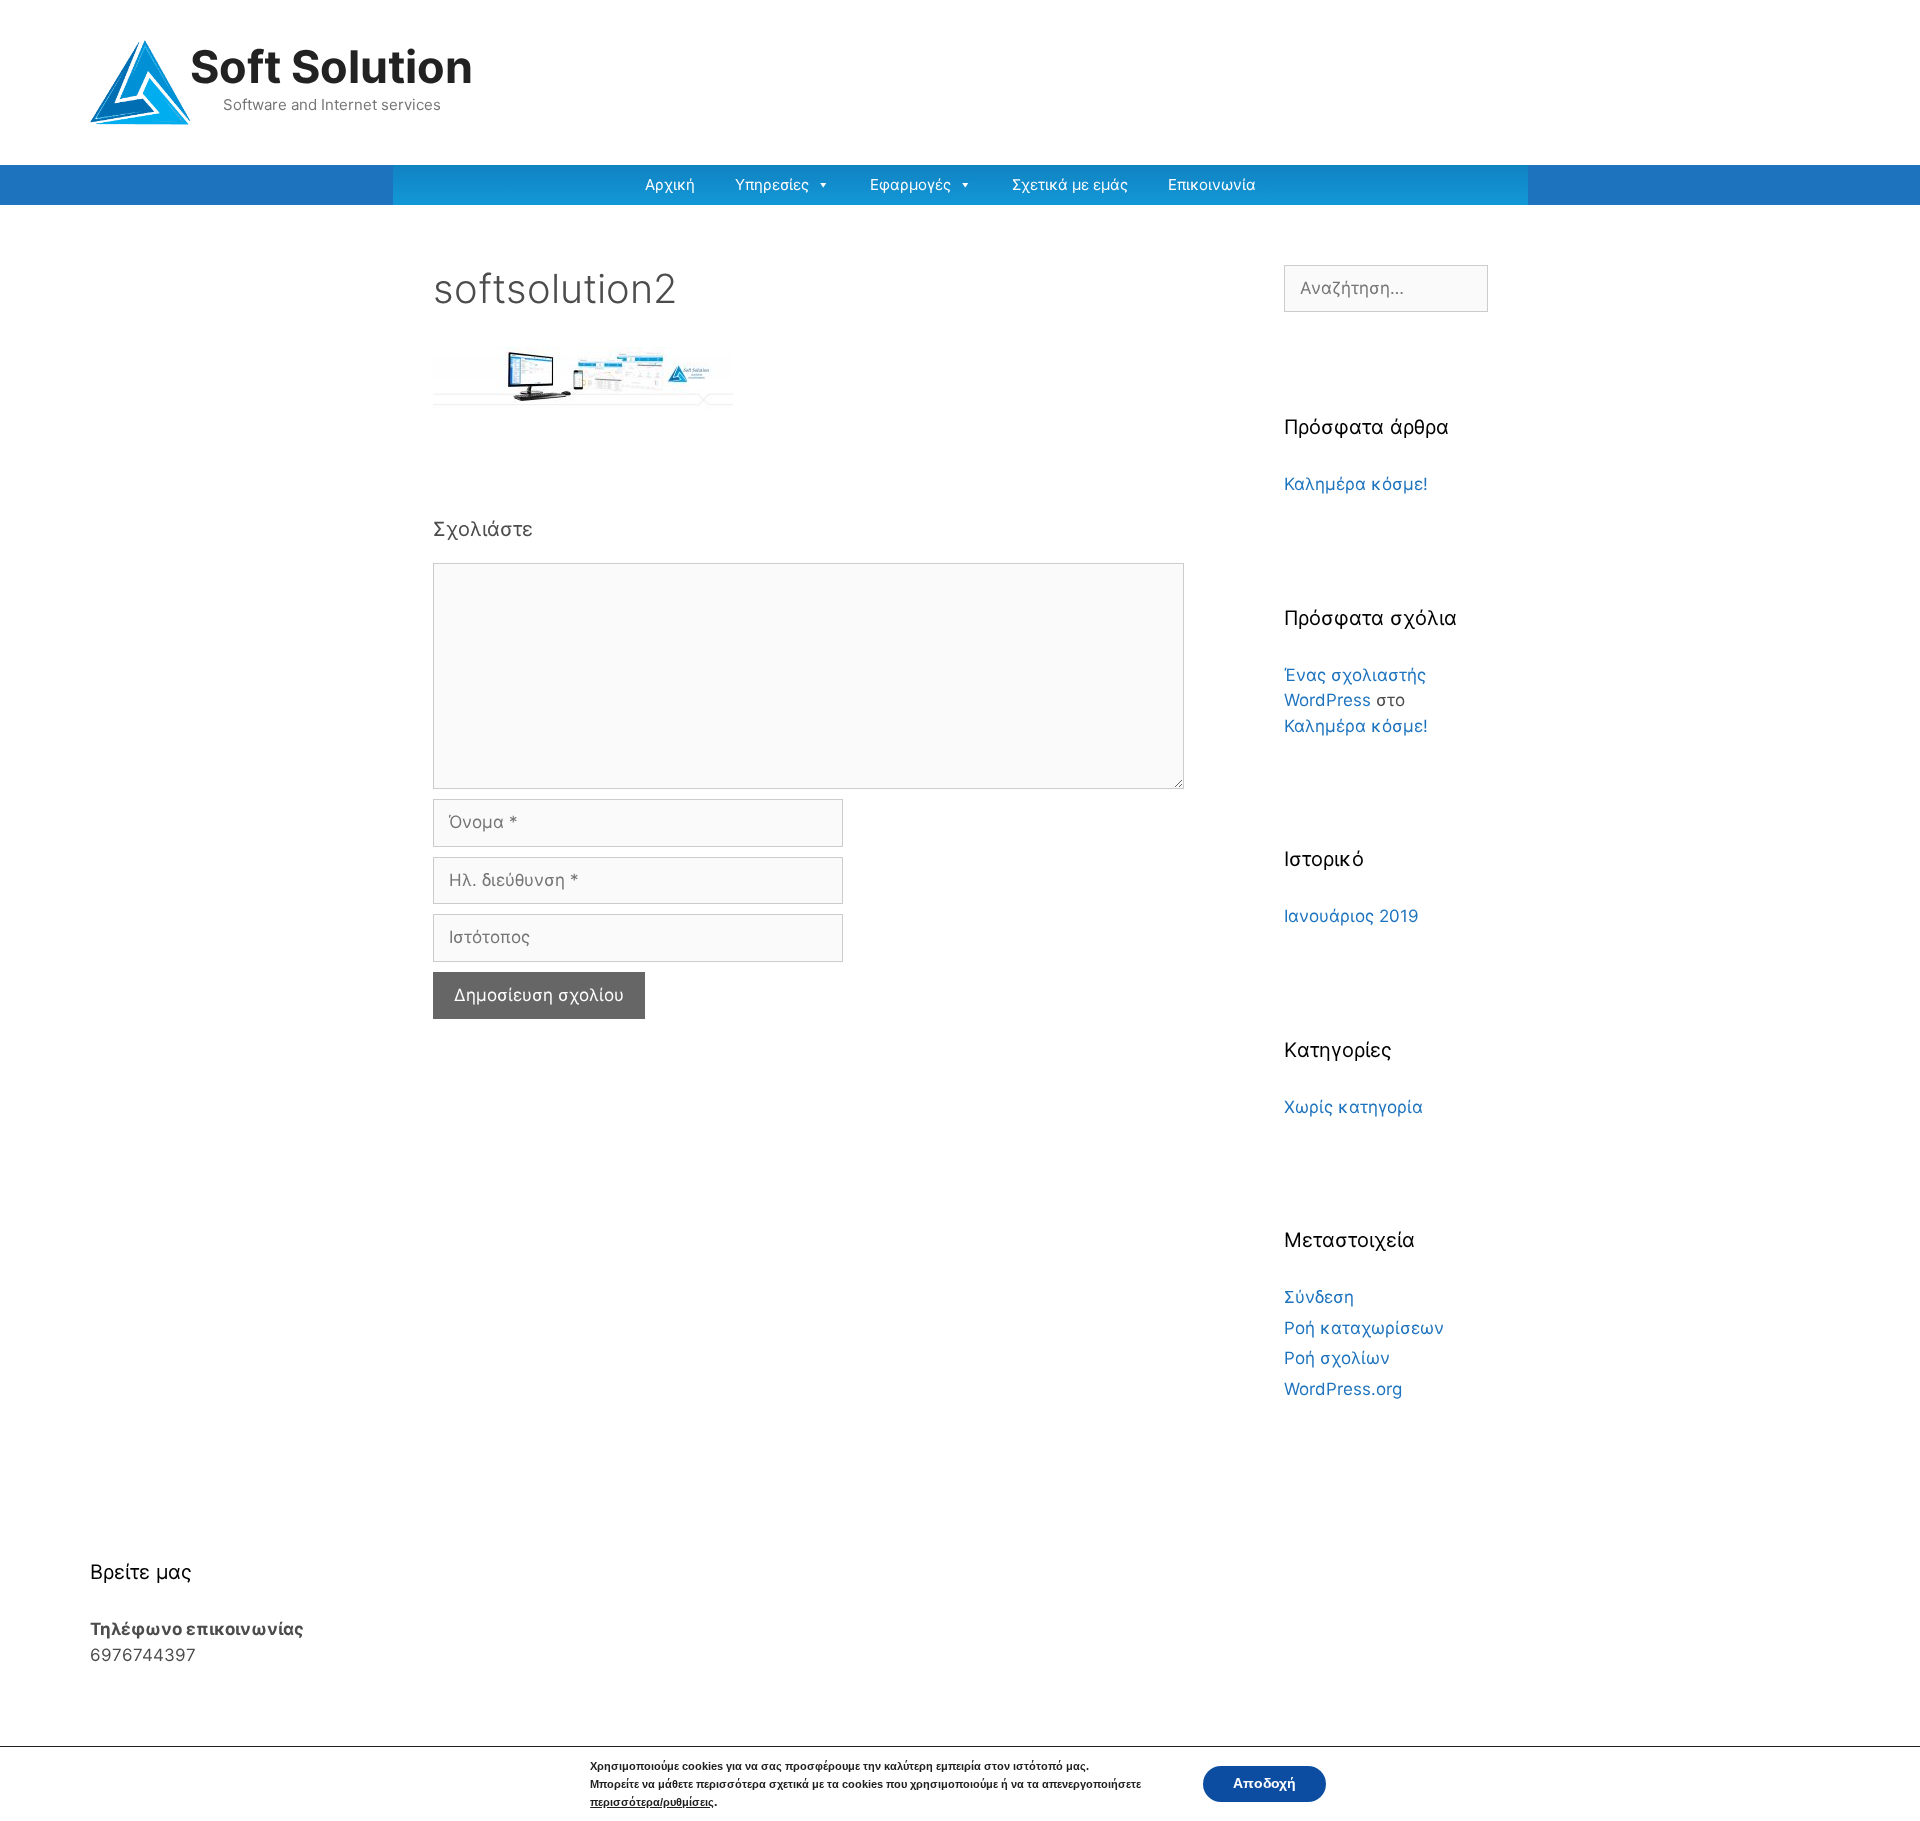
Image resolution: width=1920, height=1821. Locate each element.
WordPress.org (1343, 1389)
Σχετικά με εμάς (1070, 184)
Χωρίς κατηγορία (1353, 1107)
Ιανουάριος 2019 (1351, 916)
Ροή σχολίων (1337, 1358)
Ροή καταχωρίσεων (1364, 1328)
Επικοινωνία (1212, 184)
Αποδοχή (1264, 1783)
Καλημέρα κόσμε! (1356, 484)
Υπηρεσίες (772, 184)
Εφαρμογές (910, 184)
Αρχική (670, 184)
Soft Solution (331, 66)
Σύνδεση (1319, 1297)
